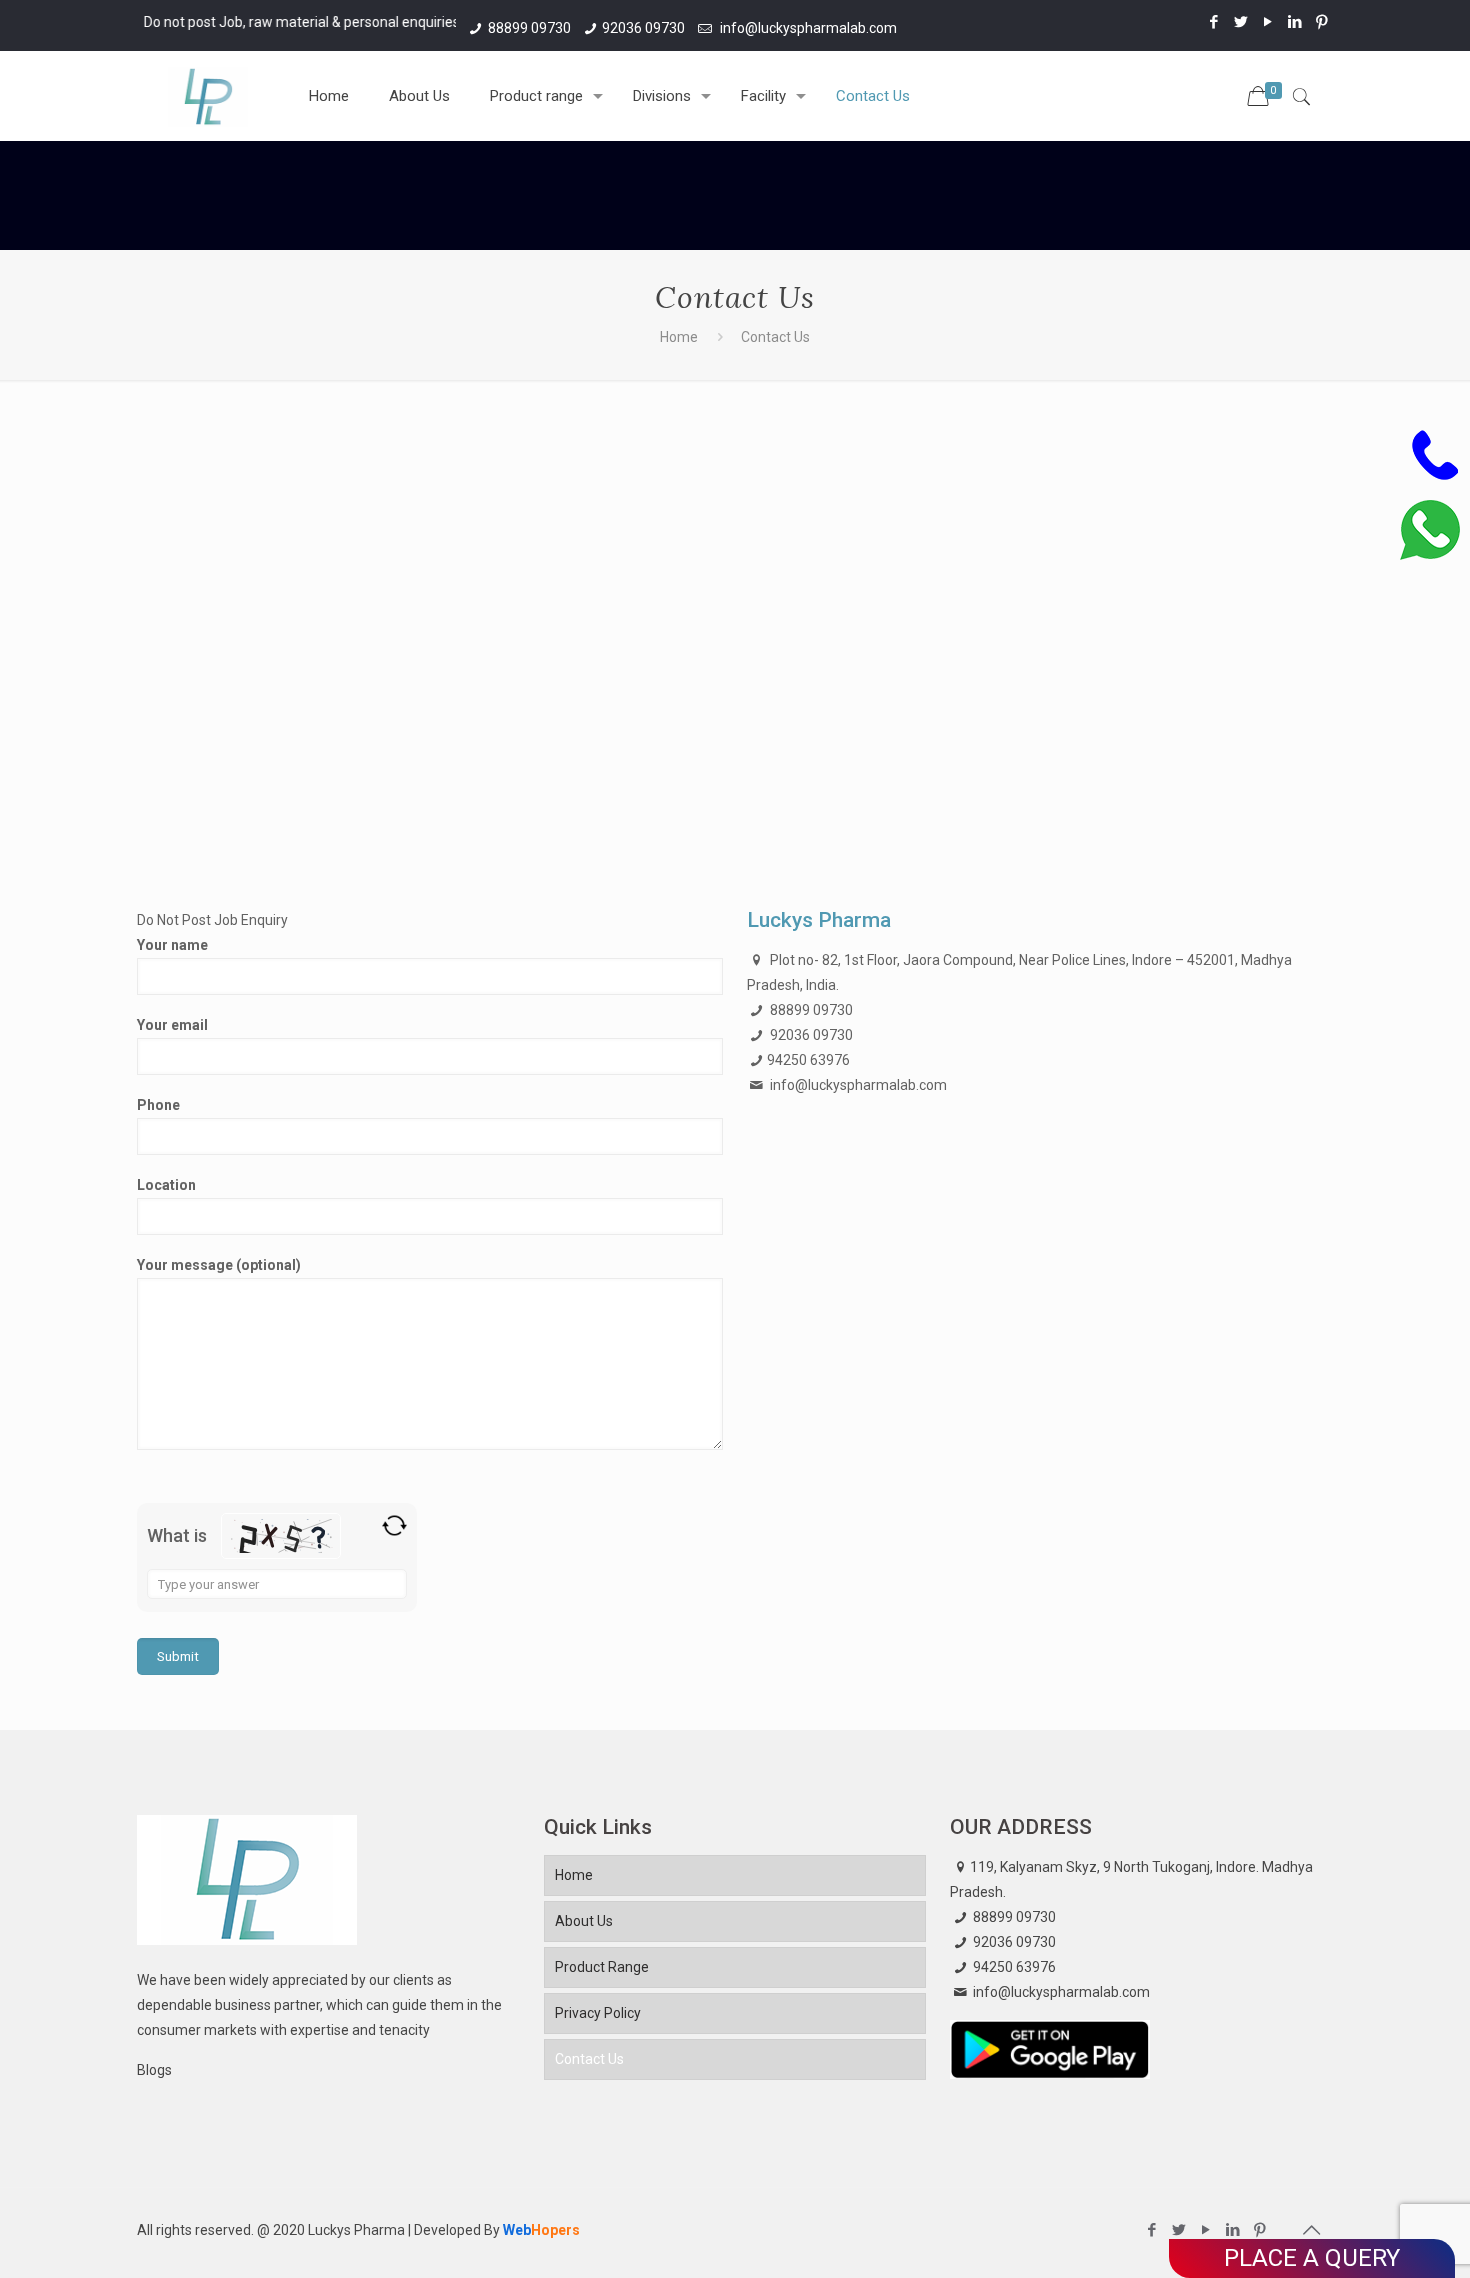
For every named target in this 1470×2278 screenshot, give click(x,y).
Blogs (154, 2070)
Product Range (602, 1967)
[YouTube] (1268, 22)
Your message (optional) (219, 1265)
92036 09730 (643, 28)
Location (166, 1185)
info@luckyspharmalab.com (807, 28)
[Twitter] (1241, 22)
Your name (172, 945)
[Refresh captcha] (394, 1525)
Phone (158, 1105)
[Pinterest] (1322, 22)
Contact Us (589, 2059)
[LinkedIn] (1295, 22)
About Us (584, 1921)
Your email (172, 1025)
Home (679, 337)
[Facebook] (1214, 22)
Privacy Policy (598, 2013)
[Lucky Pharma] (208, 96)
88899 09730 (529, 28)
